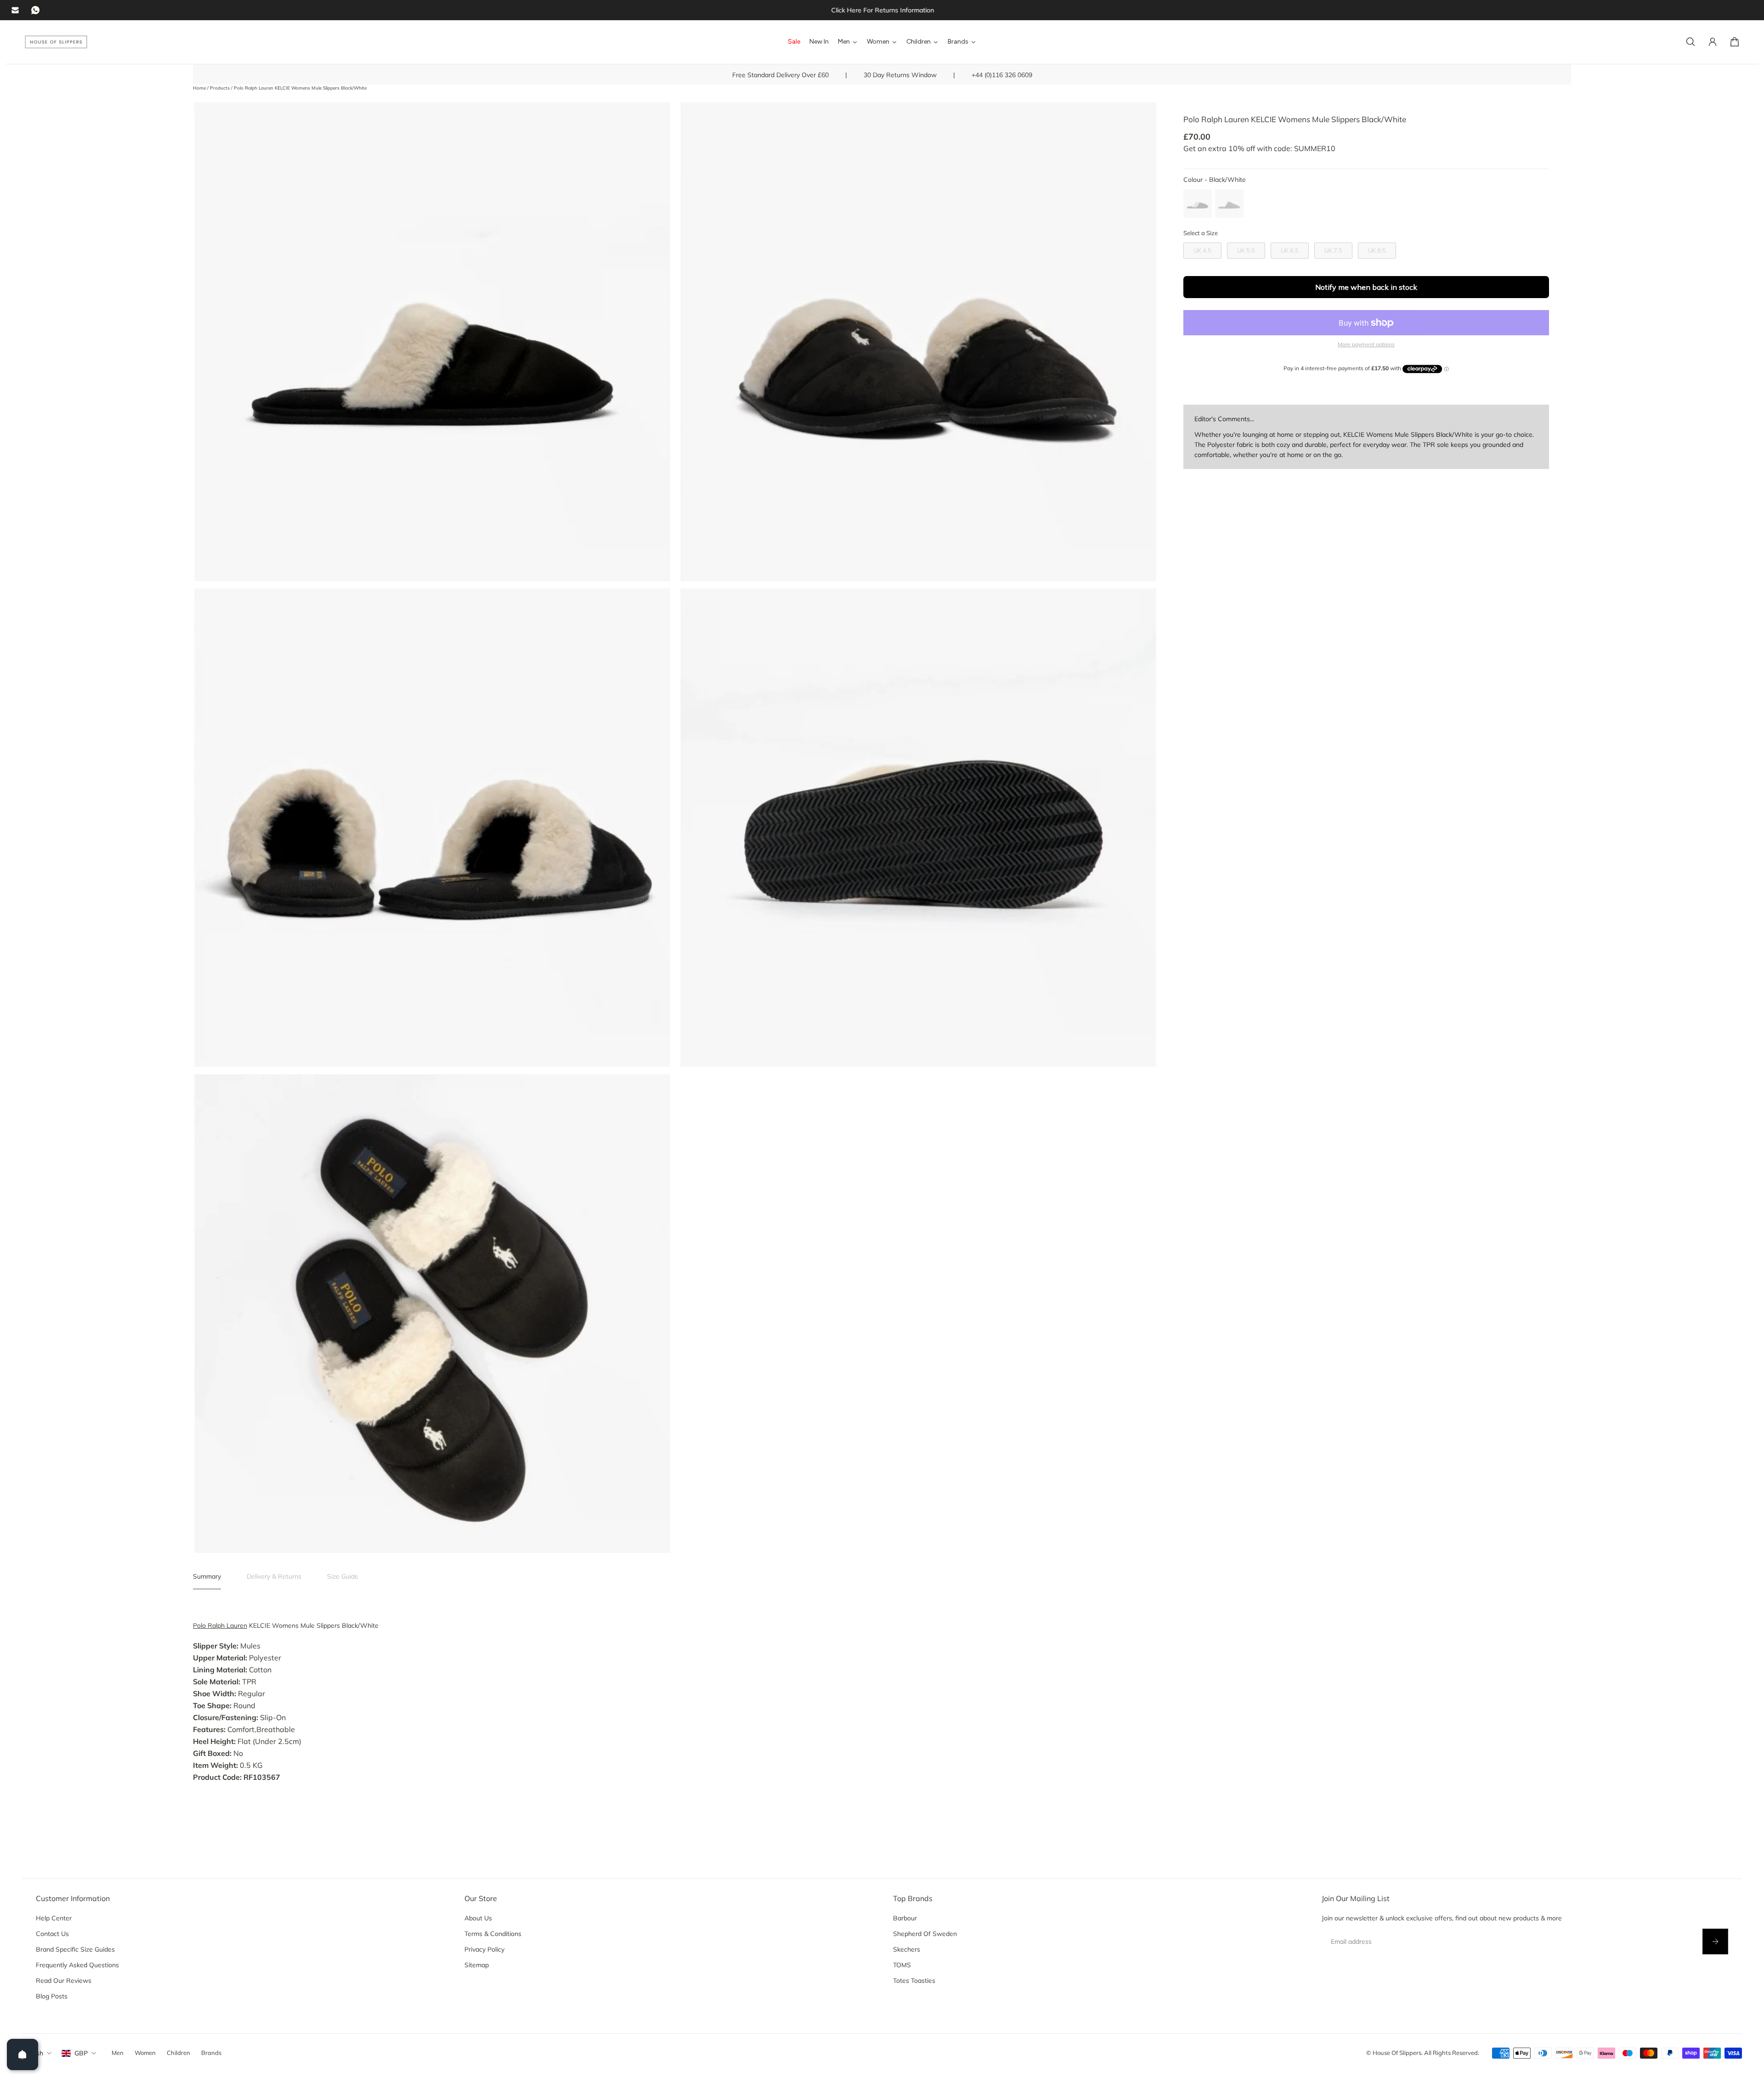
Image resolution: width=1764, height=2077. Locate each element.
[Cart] (1735, 42)
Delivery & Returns (274, 1576)
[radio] (1198, 203)
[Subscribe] (1715, 1942)
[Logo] (56, 42)
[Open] (23, 2054)
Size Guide (343, 1576)
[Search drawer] (1690, 42)
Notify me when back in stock (1366, 287)
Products (220, 88)
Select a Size (1201, 233)
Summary (207, 1576)
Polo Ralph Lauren (220, 1625)
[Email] (15, 10)
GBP (81, 2053)
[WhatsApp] (35, 10)
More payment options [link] (1366, 344)
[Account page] (1713, 42)
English (33, 2053)
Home (200, 88)
